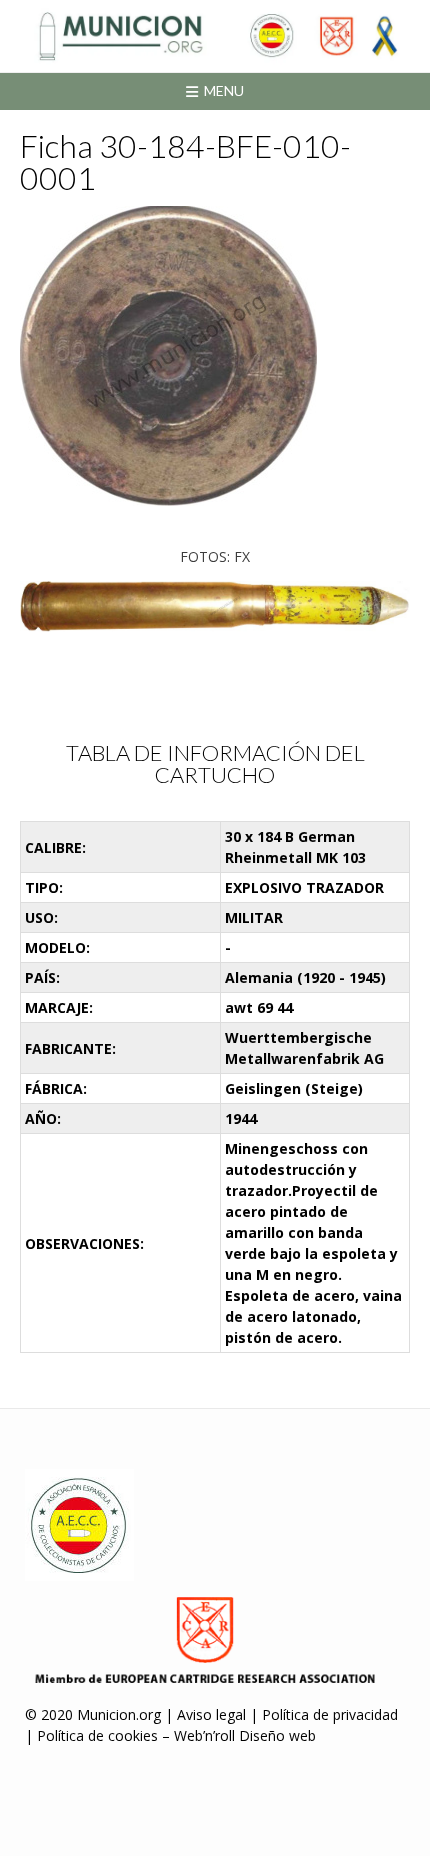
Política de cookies (97, 1735)
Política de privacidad (330, 1714)
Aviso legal (211, 1714)
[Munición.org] (215, 36)
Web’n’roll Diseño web (245, 1735)
